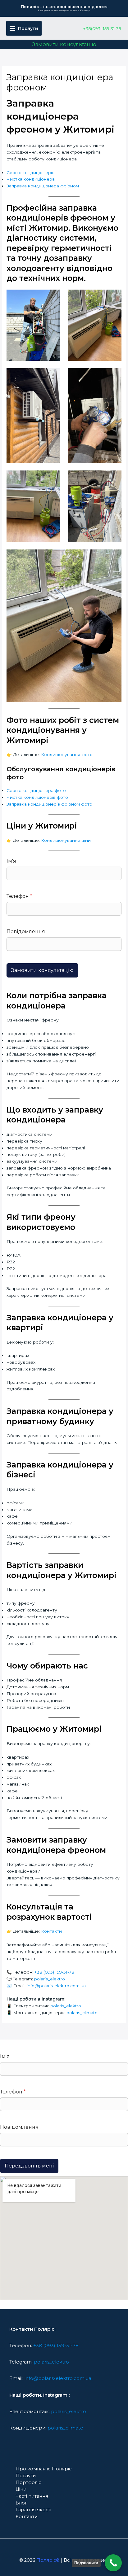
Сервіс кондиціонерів (30, 173)
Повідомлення (26, 932)
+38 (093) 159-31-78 (54, 1972)
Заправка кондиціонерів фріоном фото (49, 804)
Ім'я (11, 861)
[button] (64, 44)
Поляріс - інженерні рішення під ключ (64, 7)
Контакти (51, 1931)
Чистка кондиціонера (31, 179)
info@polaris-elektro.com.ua (56, 1986)
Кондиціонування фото (67, 754)
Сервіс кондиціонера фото (36, 790)
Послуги (26, 2476)
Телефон (19, 896)
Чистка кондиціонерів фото (37, 797)
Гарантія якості (33, 2510)
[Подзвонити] (113, 2563)
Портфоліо (29, 2482)
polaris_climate (82, 2013)
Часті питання (32, 2496)
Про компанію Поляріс (43, 2469)
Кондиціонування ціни (66, 840)
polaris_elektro (50, 1979)
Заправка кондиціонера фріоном (43, 186)
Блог (21, 2503)
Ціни (21, 2489)
